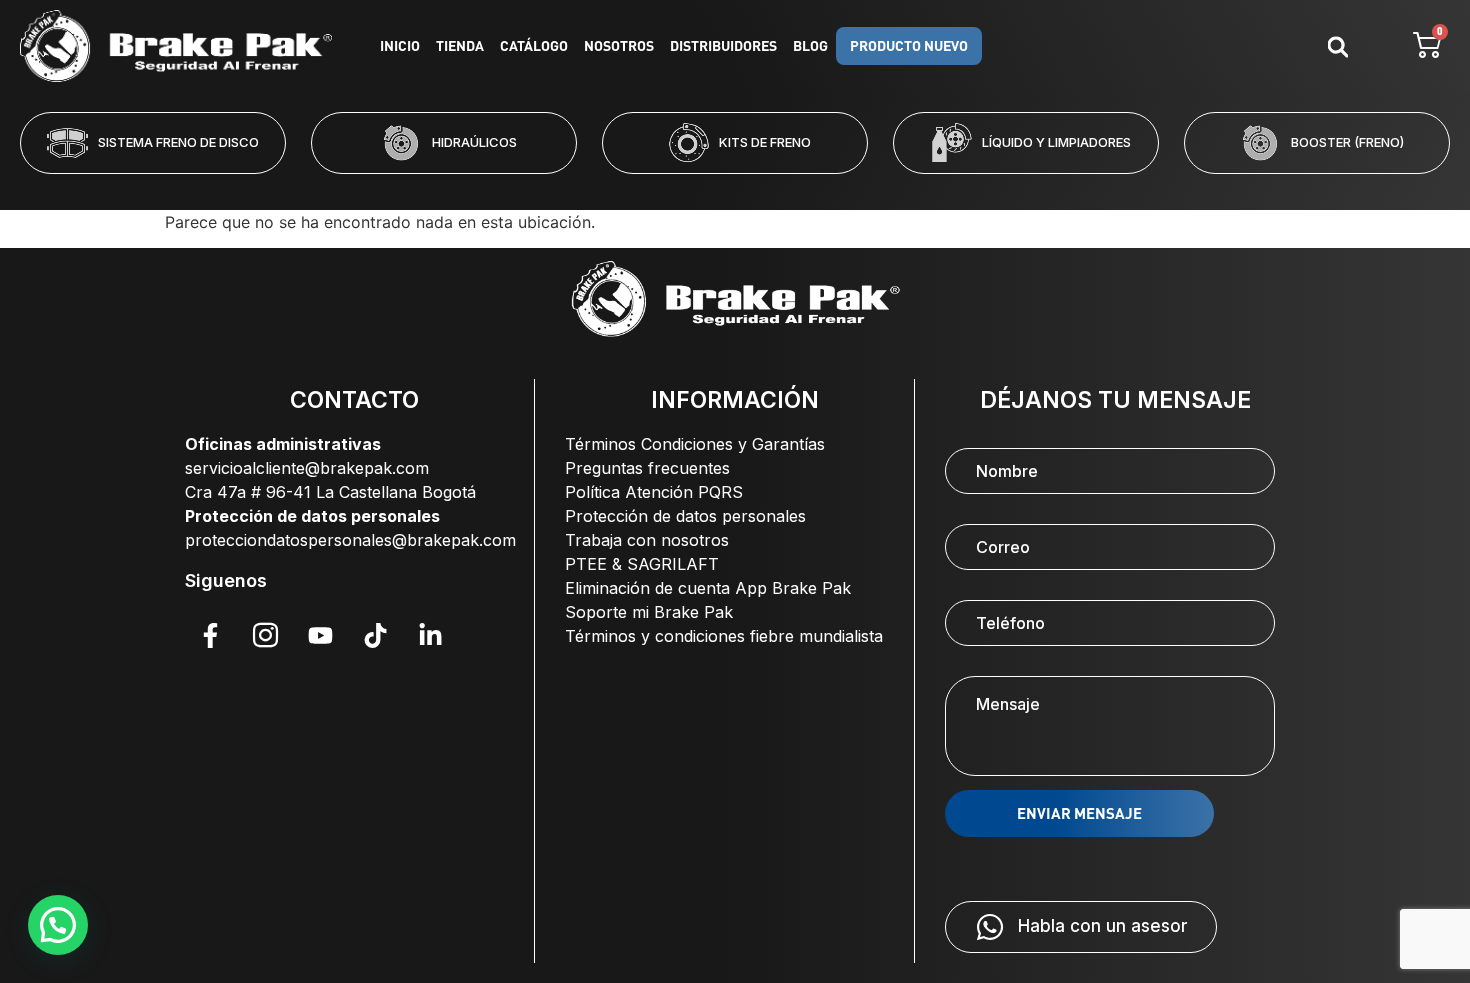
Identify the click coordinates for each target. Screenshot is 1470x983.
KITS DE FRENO (765, 142)
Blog (810, 45)
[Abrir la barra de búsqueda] (1338, 46)
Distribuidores (723, 45)
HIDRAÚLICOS (474, 142)
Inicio (400, 45)
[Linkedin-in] (430, 635)
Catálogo (534, 45)
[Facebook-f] (210, 635)
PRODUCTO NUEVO (909, 45)
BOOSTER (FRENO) (1347, 142)
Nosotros (619, 45)
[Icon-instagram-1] (265, 635)
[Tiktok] (375, 635)
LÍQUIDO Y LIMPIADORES (1056, 142)
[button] (654, 187)
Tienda (460, 45)
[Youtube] (320, 635)
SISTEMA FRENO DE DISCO (178, 142)
